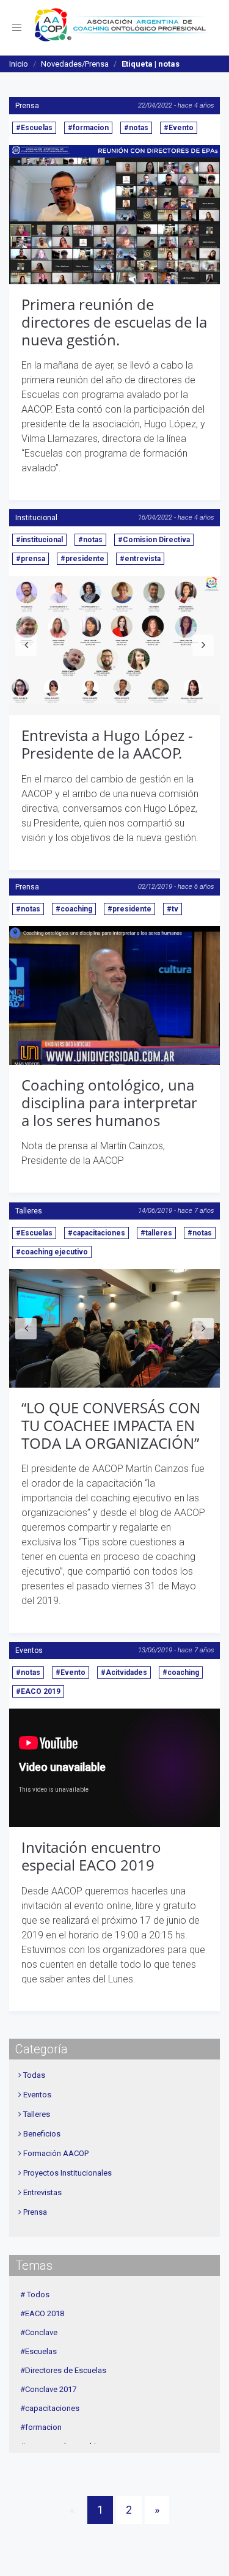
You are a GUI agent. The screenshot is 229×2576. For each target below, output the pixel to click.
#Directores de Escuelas (63, 2370)
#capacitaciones (96, 1233)
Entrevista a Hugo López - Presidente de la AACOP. (107, 744)
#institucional (39, 540)
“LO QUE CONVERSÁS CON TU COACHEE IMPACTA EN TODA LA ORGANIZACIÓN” (111, 1425)
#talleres (156, 1233)
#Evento (179, 128)
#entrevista (140, 559)
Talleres (29, 1211)
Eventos (29, 1650)
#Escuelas (34, 128)
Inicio (19, 64)
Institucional (36, 518)
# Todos (35, 2294)
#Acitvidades (124, 1673)
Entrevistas (42, 2192)
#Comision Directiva (154, 540)
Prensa (27, 106)
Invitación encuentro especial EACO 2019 (91, 1856)
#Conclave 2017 (48, 2389)
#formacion (88, 128)
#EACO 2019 (38, 1691)
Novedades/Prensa (75, 64)
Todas (34, 2075)
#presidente (82, 559)
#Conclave (39, 2332)
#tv (173, 909)
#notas (136, 128)
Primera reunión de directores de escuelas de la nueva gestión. (114, 322)
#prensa (31, 559)
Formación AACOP (56, 2153)
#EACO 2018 (42, 2313)
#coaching (74, 909)
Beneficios (42, 2134)
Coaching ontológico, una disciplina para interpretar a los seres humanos (109, 1102)
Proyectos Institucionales (67, 2173)
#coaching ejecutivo (52, 1252)
